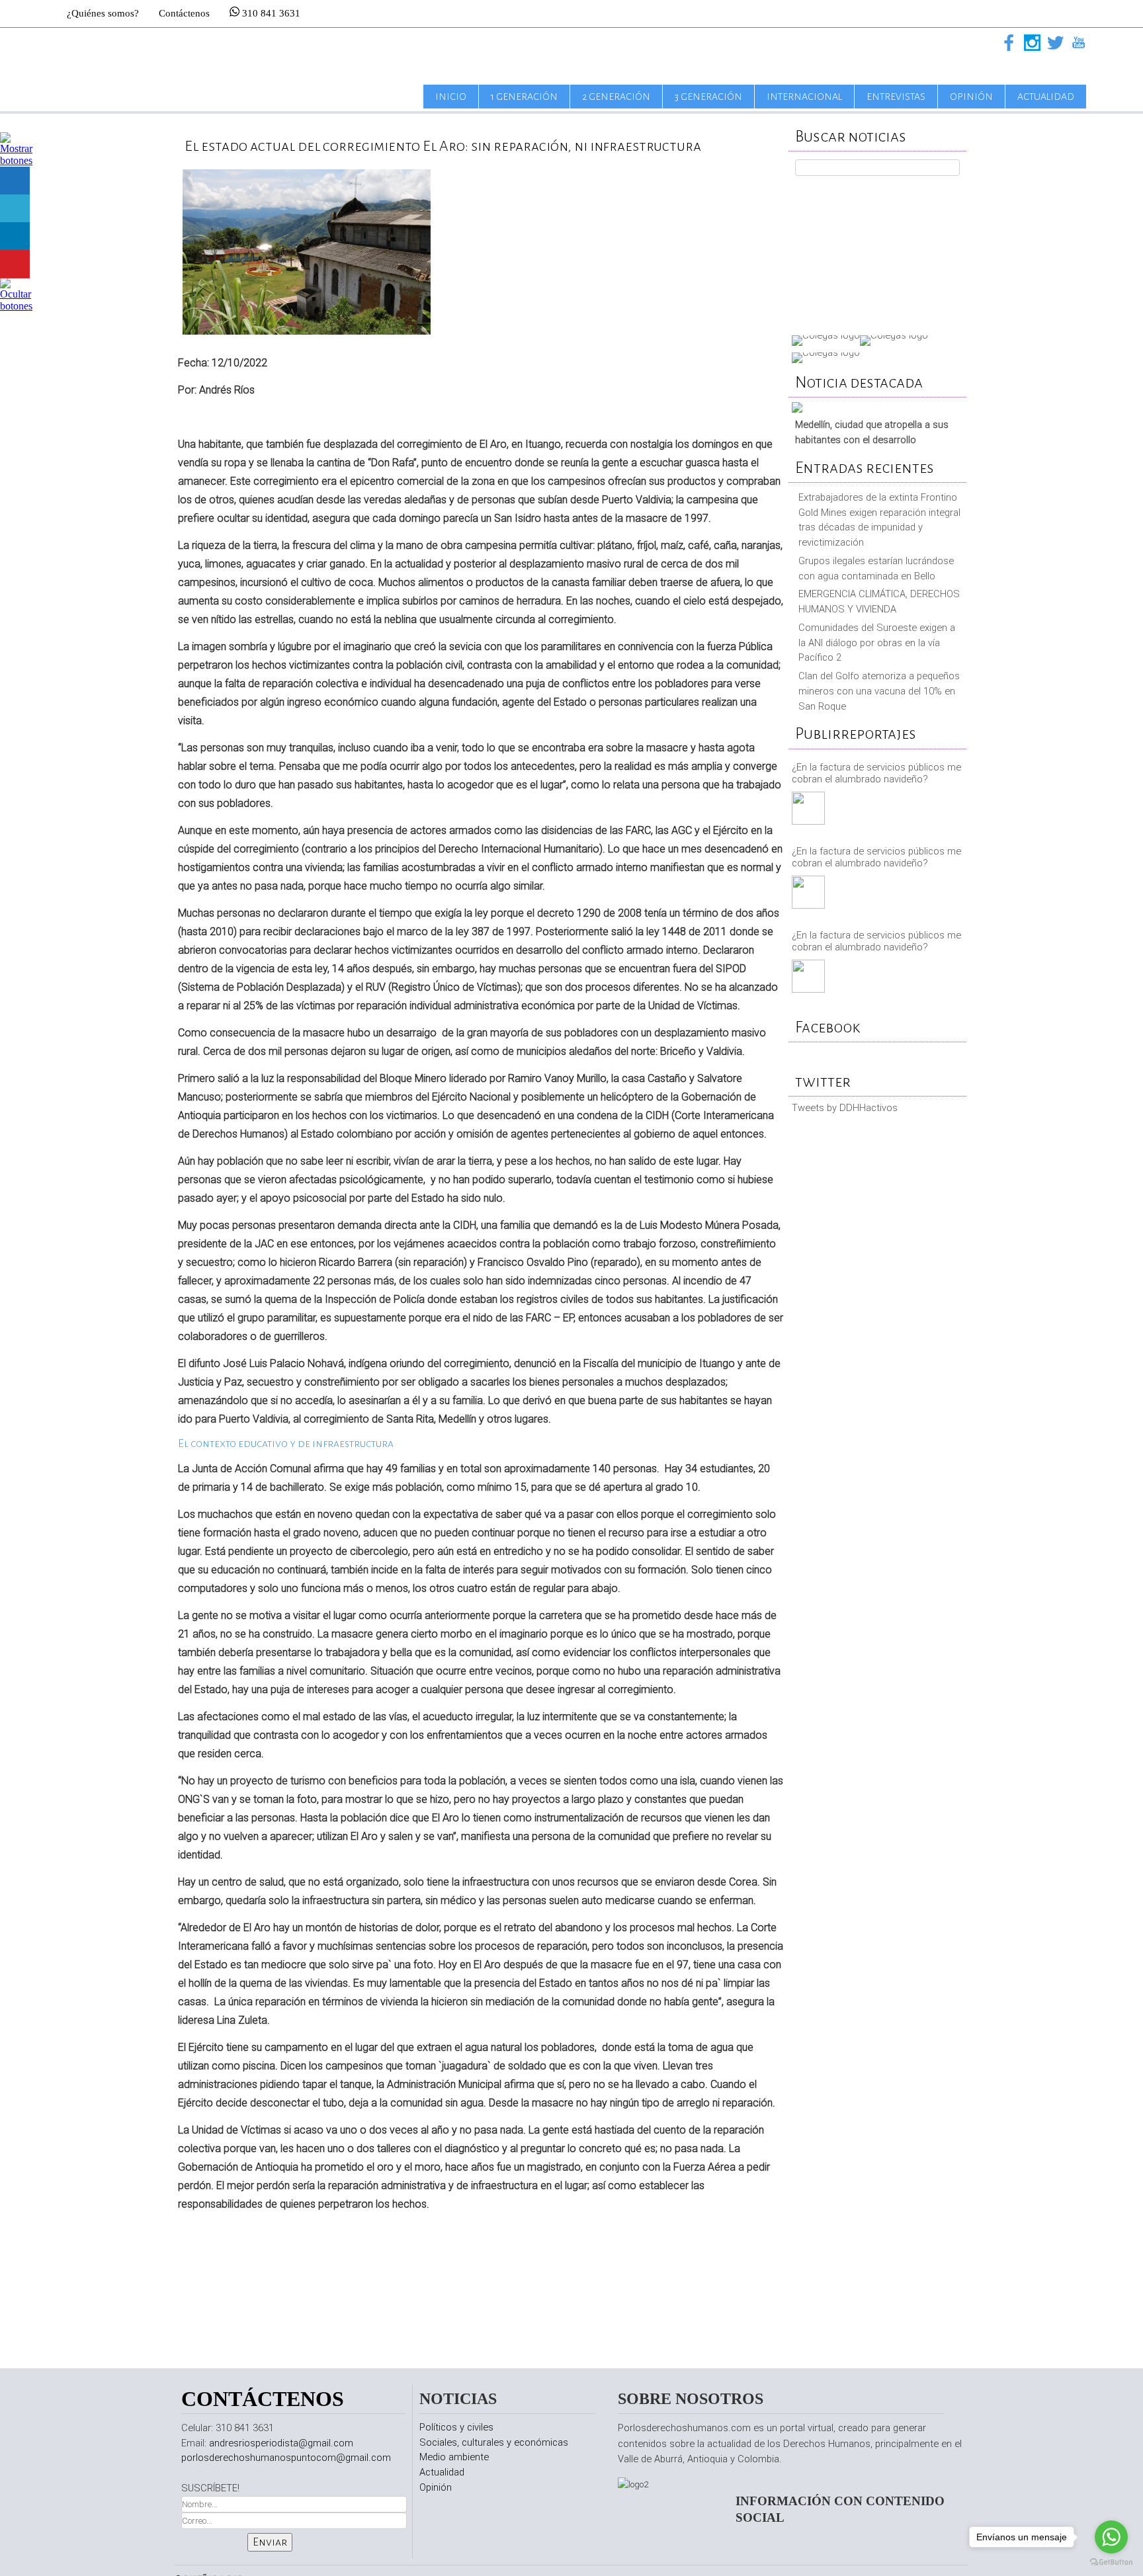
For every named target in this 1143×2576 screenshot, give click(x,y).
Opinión (971, 97)
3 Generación (708, 97)
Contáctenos (184, 13)
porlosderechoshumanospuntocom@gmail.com (286, 2458)
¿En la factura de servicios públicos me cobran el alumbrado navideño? (876, 773)
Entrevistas (896, 97)
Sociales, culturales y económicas (494, 2442)
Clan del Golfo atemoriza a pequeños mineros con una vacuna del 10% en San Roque (879, 691)
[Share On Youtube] (15, 264)
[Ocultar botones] (17, 306)
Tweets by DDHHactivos (845, 1108)
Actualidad (1046, 97)
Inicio (451, 97)
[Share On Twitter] (15, 209)
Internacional (804, 97)
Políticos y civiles (456, 2427)
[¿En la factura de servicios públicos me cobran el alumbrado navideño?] (810, 810)
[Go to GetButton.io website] (1111, 2562)
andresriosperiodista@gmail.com (281, 2443)
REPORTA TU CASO (877, 252)
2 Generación (616, 97)
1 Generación (524, 97)
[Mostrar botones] (17, 160)
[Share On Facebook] (15, 181)
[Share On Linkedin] (15, 236)
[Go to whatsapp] (1111, 2537)
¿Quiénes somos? (103, 13)
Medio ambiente (454, 2457)
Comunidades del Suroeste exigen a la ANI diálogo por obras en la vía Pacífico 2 (877, 643)
